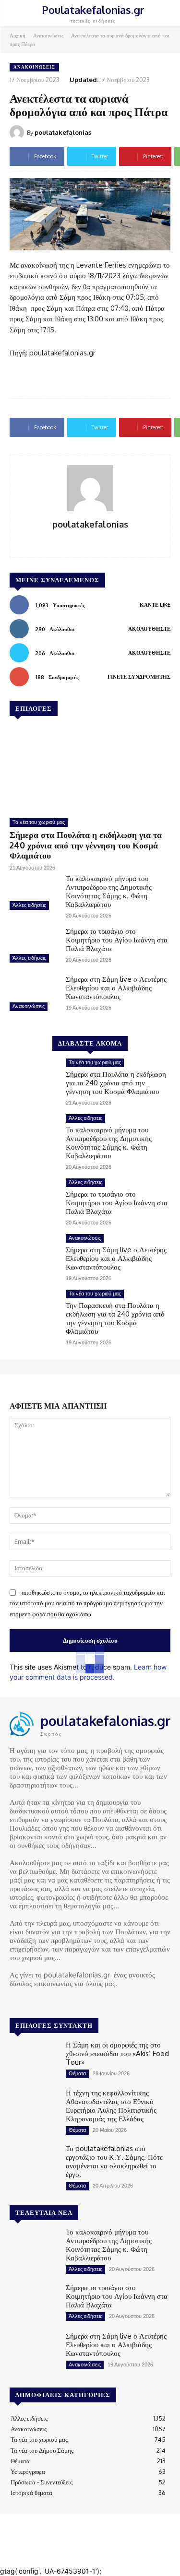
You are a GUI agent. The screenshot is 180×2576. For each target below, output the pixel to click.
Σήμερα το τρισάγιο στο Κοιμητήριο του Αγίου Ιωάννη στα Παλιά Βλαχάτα (117, 940)
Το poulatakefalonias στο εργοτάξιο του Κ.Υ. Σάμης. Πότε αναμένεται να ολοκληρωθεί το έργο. (114, 2161)
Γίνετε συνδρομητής (139, 677)
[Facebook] (16, 2001)
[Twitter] (43, 2001)
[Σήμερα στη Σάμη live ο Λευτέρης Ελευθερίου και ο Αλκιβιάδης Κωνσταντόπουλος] (34, 994)
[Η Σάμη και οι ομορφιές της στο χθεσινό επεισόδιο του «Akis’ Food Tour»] (34, 2060)
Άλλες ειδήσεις (29, 905)
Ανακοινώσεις (48, 35)
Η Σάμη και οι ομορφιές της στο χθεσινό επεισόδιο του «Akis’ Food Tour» (117, 2053)
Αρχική (18, 35)
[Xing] (90, 540)
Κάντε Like (155, 605)
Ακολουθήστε (149, 629)
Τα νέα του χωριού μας (39, 822)
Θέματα (77, 2073)
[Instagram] (30, 2001)
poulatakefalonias (63, 132)
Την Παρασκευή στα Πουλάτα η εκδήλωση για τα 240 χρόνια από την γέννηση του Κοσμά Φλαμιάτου (115, 1318)
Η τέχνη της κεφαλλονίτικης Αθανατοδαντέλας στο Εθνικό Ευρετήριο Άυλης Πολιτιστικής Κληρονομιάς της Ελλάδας (111, 2106)
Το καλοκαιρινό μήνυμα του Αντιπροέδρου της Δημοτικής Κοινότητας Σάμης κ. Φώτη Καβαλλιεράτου (109, 891)
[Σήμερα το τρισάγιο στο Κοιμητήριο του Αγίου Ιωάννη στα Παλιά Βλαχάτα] (34, 946)
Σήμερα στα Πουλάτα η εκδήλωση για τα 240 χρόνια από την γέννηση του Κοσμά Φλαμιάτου (86, 845)
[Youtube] (57, 2001)
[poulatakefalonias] (18, 132)
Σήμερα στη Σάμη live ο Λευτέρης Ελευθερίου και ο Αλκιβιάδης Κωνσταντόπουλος (116, 988)
